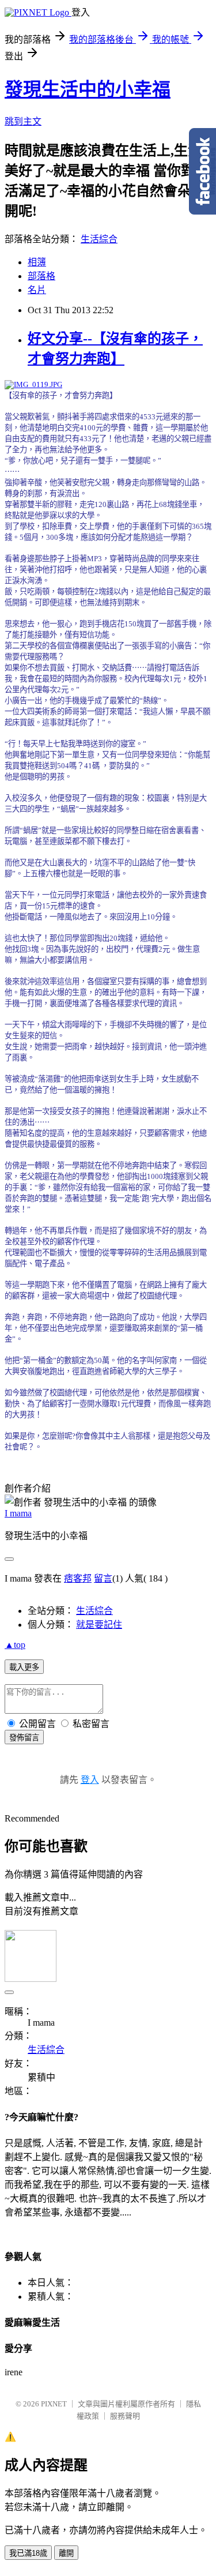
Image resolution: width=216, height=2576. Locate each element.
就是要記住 (99, 1625)
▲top (15, 1645)
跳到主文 (23, 121)
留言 (103, 1578)
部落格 (41, 276)
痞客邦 (78, 1578)
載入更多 (24, 1667)
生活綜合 (99, 239)
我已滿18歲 (28, 2553)
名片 (37, 290)
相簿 (37, 262)
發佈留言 (24, 1738)
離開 (66, 2553)
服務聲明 (125, 2416)
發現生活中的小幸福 (88, 89)
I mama (18, 1513)
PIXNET (54, 2404)
